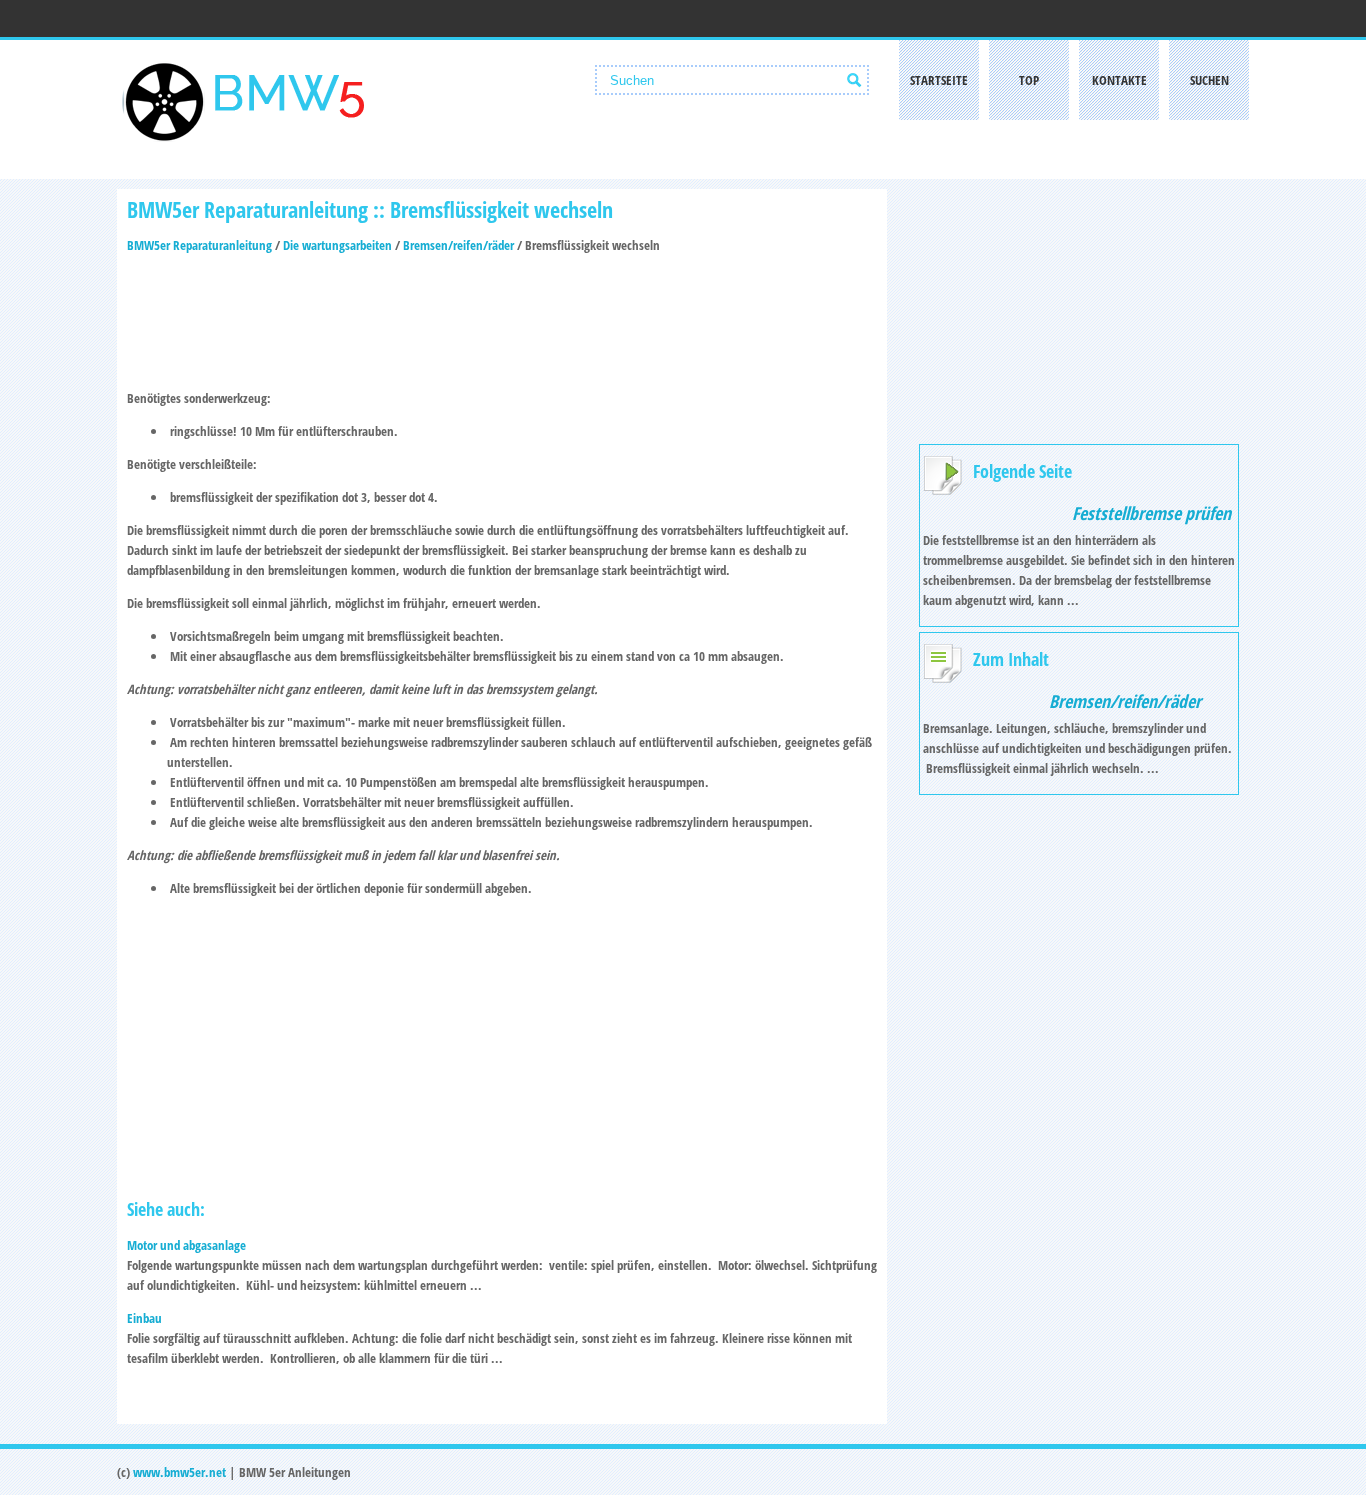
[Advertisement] (502, 315)
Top (1029, 80)
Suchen (1209, 80)
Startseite (939, 80)
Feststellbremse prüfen (1151, 513)
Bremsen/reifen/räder (458, 245)
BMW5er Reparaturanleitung (199, 245)
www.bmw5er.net (179, 1472)
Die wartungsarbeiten (337, 245)
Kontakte (1119, 80)
